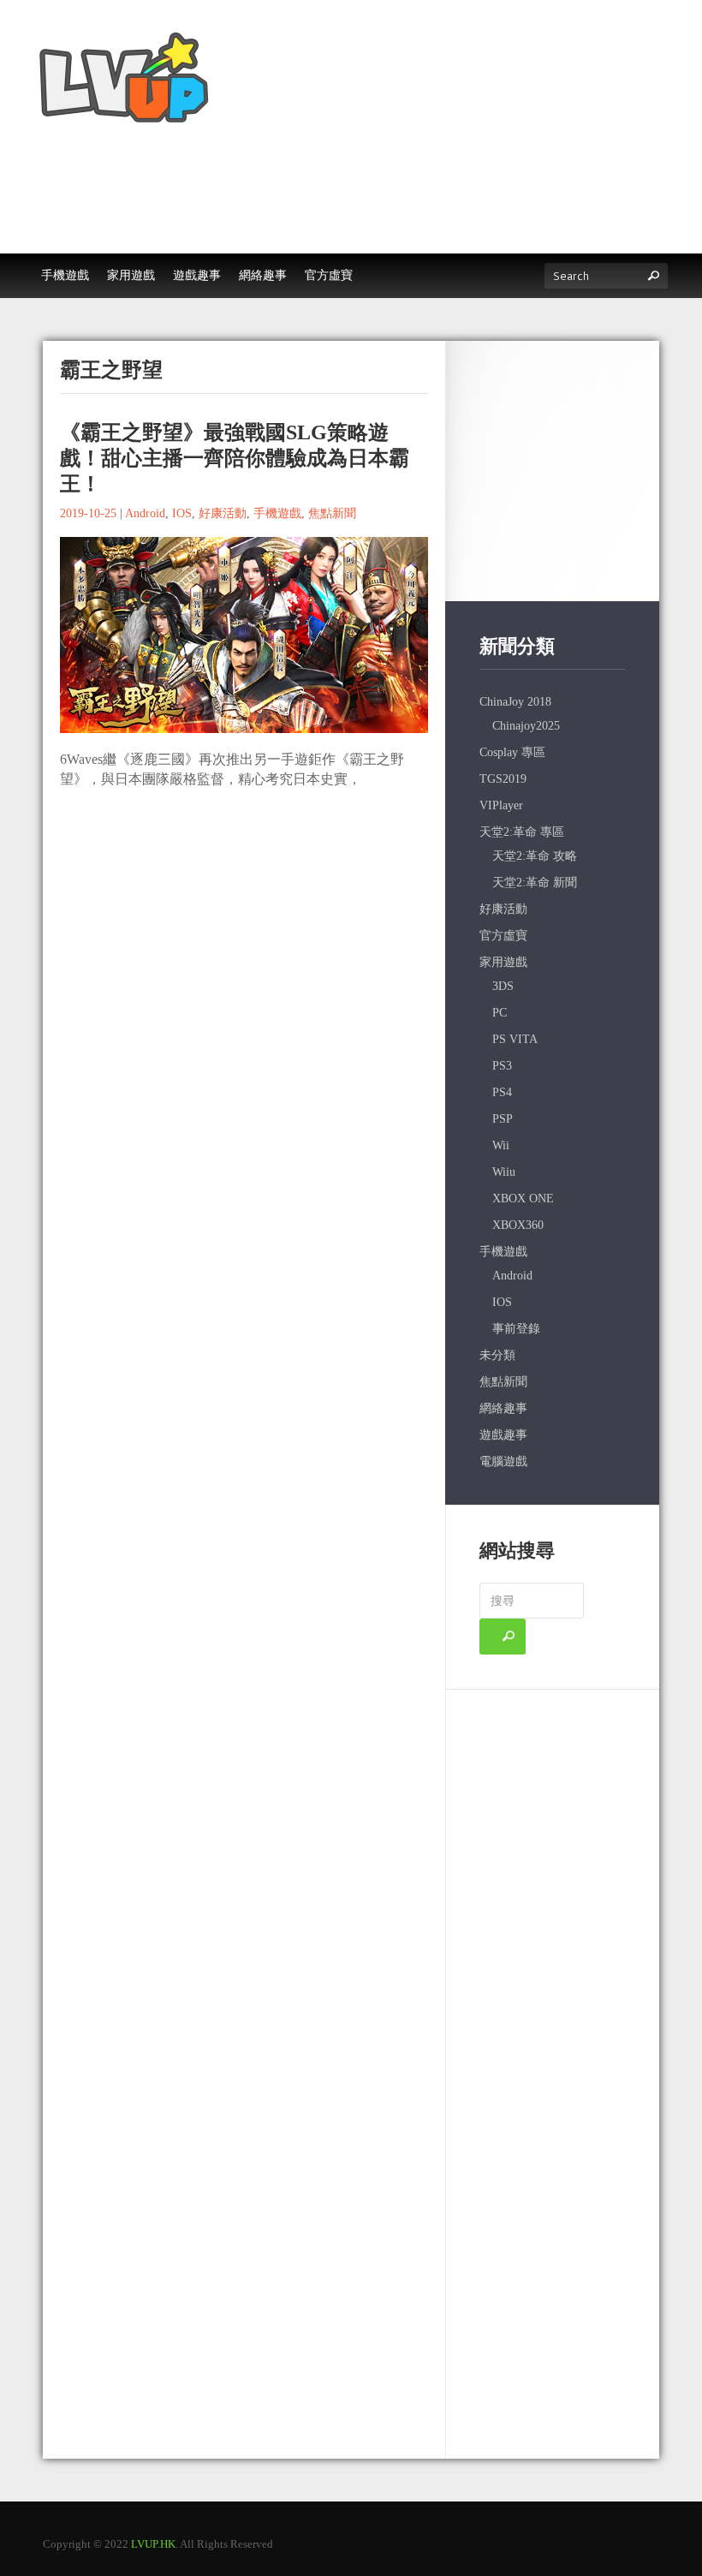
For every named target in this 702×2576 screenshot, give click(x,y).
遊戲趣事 (503, 1435)
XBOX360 (518, 1225)
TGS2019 (503, 779)
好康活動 (223, 513)
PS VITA (515, 1039)
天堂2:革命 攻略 (535, 856)
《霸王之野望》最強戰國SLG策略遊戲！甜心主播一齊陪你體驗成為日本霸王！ (235, 458)
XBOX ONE (523, 1199)
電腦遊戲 (503, 1461)
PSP (503, 1119)
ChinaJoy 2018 (515, 702)
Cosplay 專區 (512, 752)
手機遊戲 (277, 513)
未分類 (497, 1355)
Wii (501, 1145)
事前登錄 (516, 1329)
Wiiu (504, 1172)
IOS (182, 513)
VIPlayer (501, 805)
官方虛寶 (503, 936)
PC (500, 1013)
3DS (503, 986)
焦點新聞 (332, 513)
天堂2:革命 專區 (522, 832)
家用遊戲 (503, 962)
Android (145, 513)
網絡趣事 (503, 1408)
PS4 (502, 1092)
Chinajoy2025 (526, 726)
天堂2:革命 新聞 (535, 883)
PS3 (502, 1066)
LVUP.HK (153, 2544)
